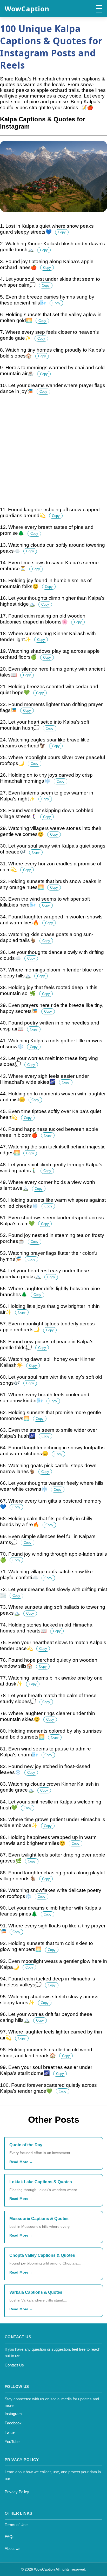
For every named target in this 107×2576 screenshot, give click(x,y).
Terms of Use (16, 2525)
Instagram (13, 2414)
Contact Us (14, 2365)
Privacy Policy (17, 2492)
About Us (13, 2548)
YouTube (12, 2442)
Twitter (10, 2432)
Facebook (13, 2423)
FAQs (10, 2537)
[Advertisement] (53, 454)
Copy (62, 232)
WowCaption (27, 9)
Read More (19, 2162)
